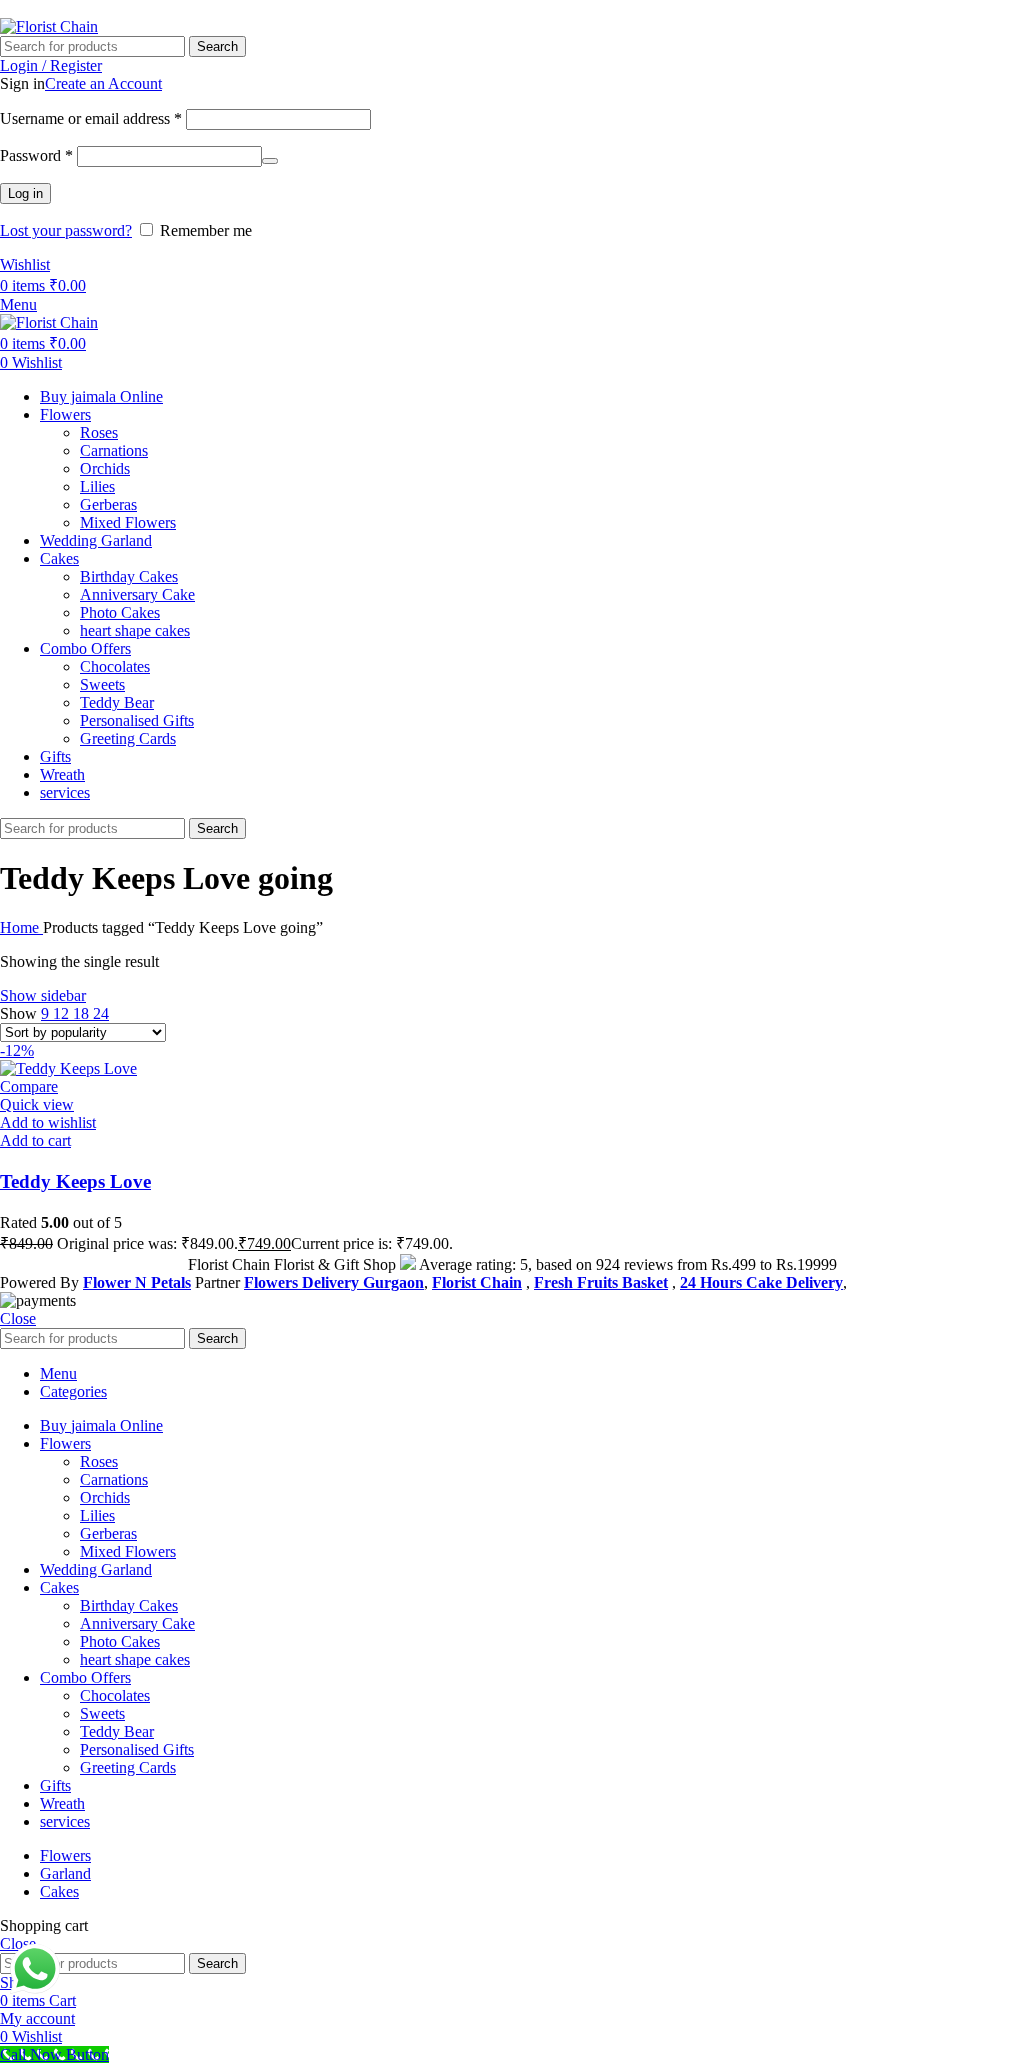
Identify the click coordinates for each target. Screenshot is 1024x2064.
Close (18, 1318)
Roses (99, 432)
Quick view (37, 1104)
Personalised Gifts (137, 720)
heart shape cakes (135, 630)
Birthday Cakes (129, 576)
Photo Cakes (120, 612)
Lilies (97, 486)
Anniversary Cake (137, 594)
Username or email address (91, 118)
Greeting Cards (128, 738)
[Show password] (270, 161)
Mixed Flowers (128, 522)
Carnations (114, 450)
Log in (25, 193)
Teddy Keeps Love (75, 1181)
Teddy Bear (117, 702)
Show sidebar (43, 995)
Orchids (105, 468)
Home (21, 927)
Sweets (102, 684)
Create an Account (103, 83)
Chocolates (115, 666)
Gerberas (108, 504)
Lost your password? (66, 230)
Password (36, 155)
